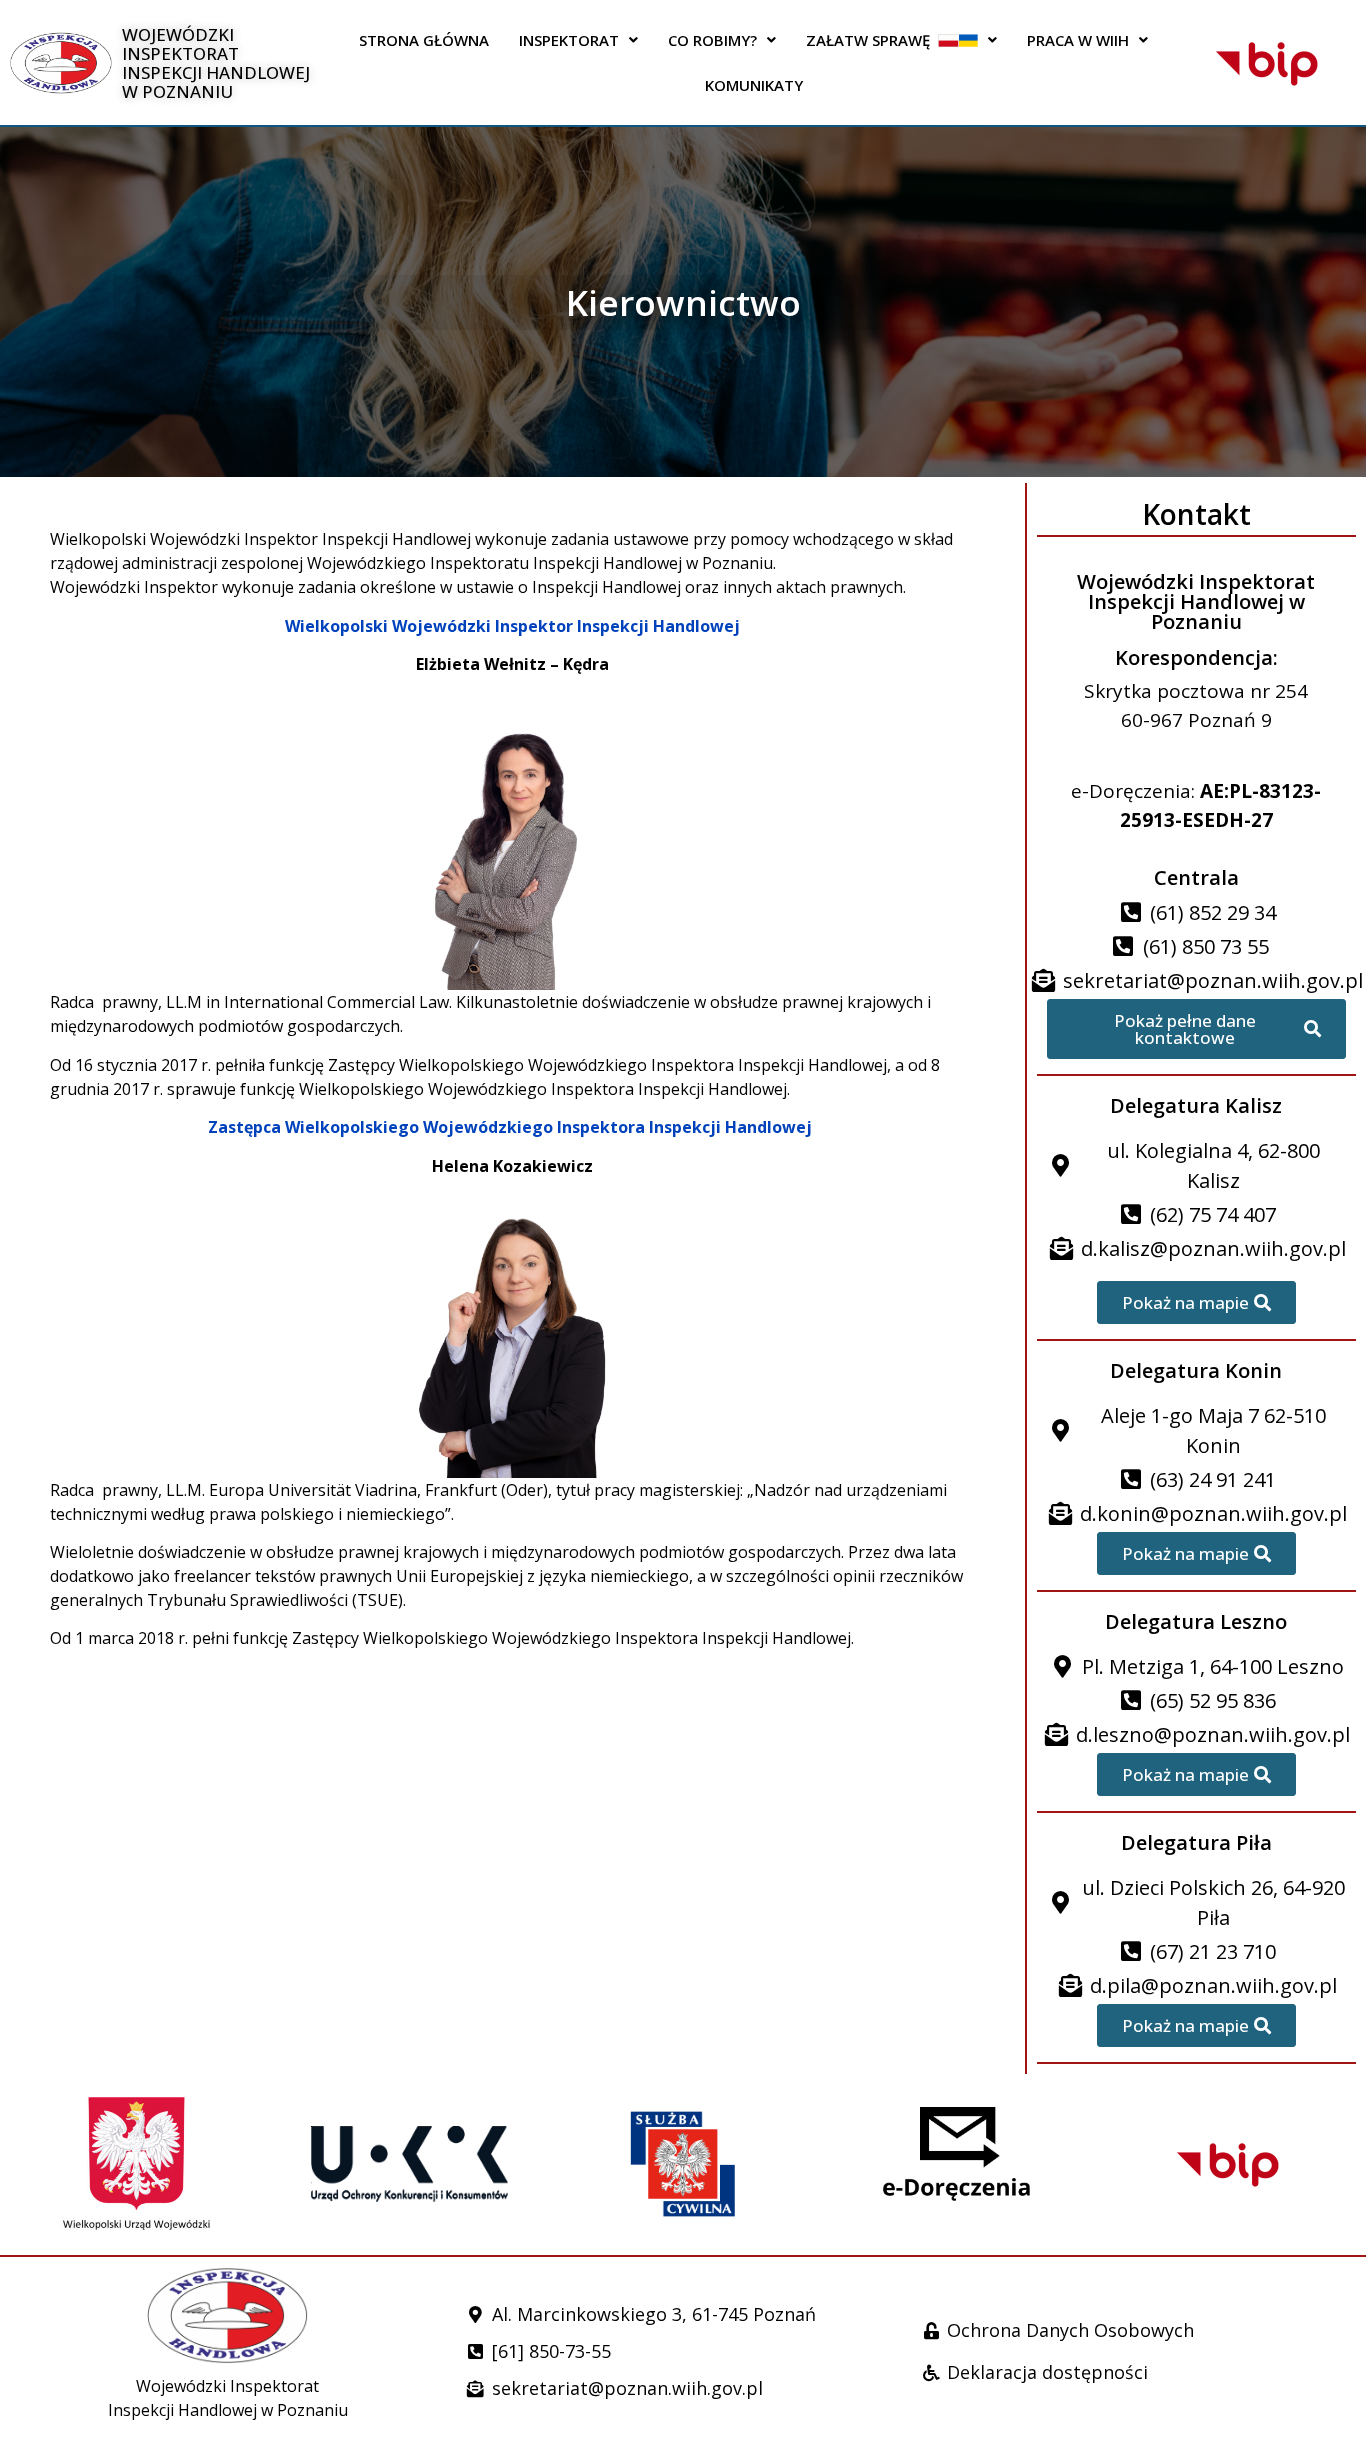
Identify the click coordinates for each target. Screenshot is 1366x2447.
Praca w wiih (1078, 40)
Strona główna (424, 40)
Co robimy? (712, 40)
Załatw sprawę (872, 40)
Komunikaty (754, 85)
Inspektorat (569, 40)
